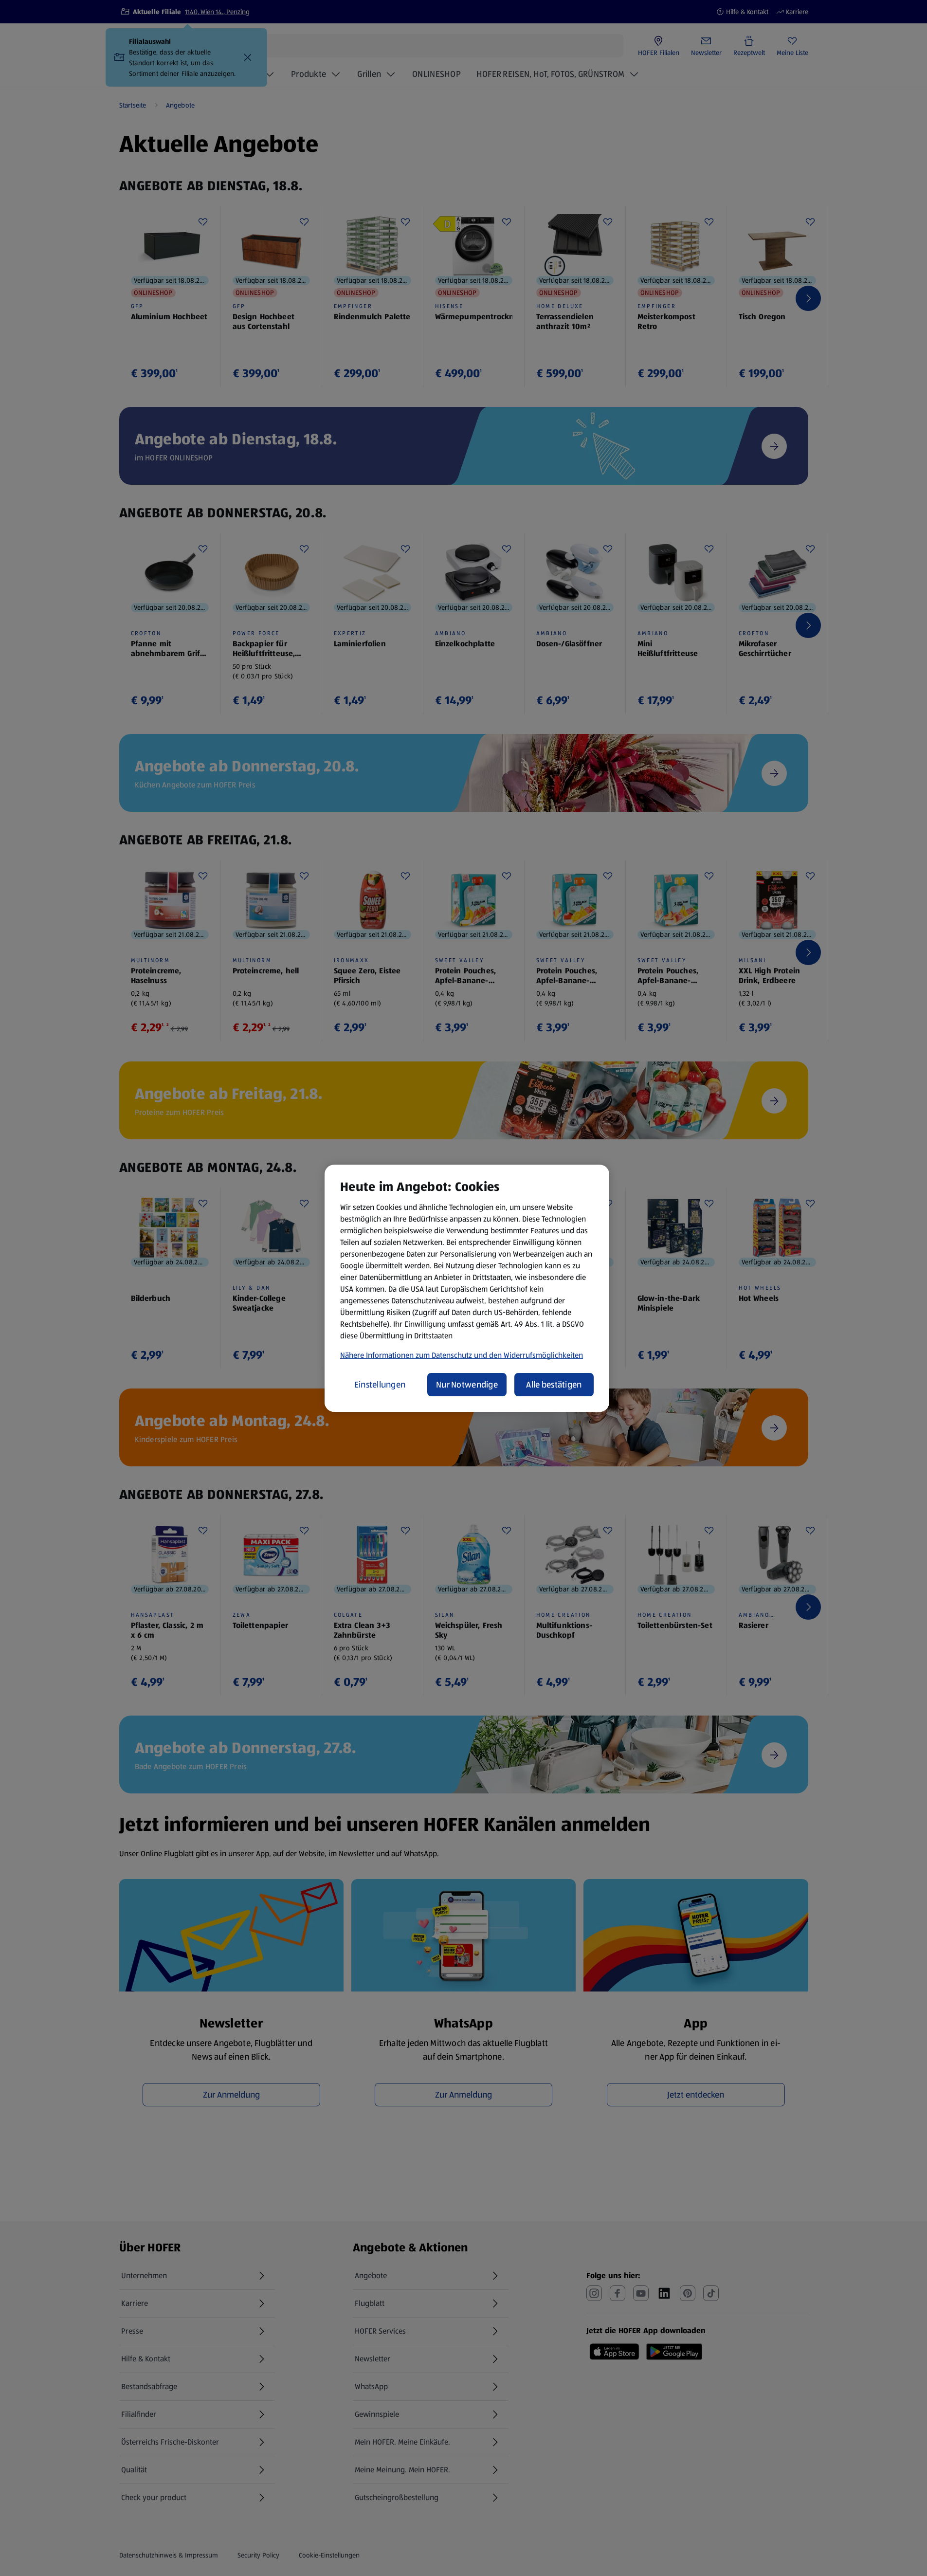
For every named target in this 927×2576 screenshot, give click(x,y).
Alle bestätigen (554, 1385)
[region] (467, 1288)
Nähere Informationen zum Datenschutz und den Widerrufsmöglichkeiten (462, 1355)
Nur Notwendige (467, 1385)
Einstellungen (380, 1385)
